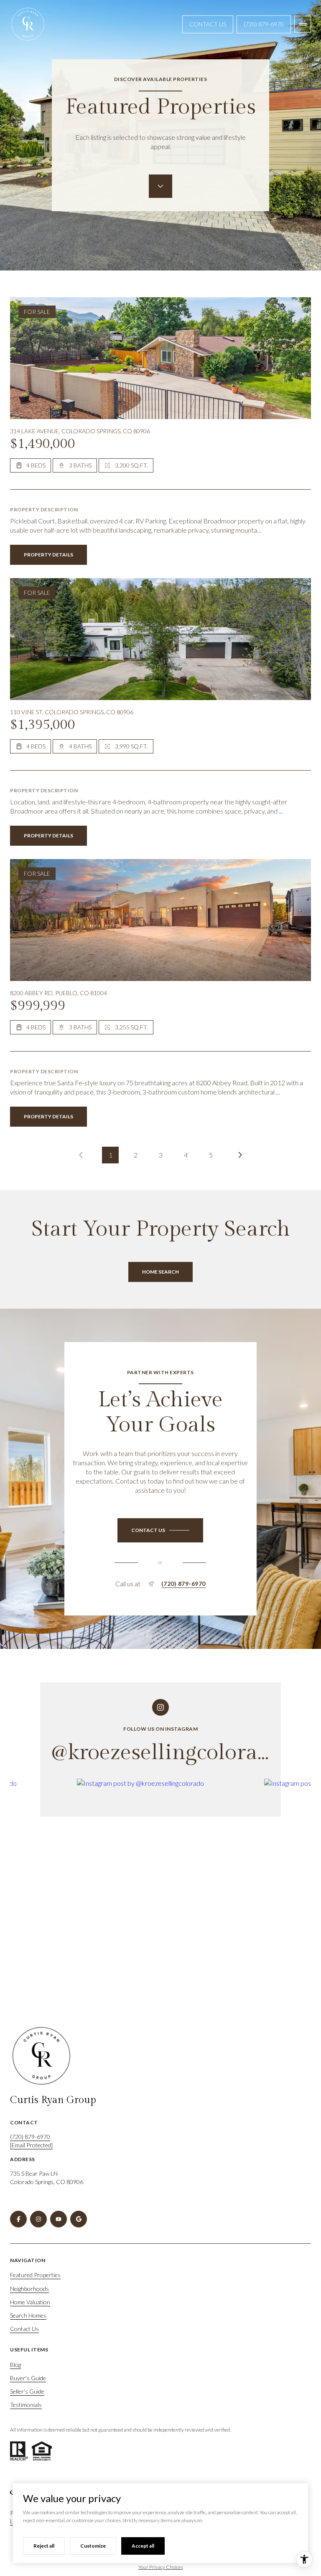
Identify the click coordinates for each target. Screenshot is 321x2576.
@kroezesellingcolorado (166, 1753)
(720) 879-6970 (264, 24)
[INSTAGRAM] (38, 2219)
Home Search (160, 1272)
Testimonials (26, 2405)
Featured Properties (35, 2275)
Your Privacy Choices (161, 2567)
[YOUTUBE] (59, 2219)
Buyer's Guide (28, 2378)
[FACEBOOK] (18, 2219)
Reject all (44, 2546)
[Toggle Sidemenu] (303, 24)
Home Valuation (30, 2302)
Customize (93, 2546)
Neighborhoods (29, 2289)
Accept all (143, 2546)
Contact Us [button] (208, 24)
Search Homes (28, 2315)
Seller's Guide (27, 2391)
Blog (15, 2365)
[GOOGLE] (79, 2219)
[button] (160, 1530)
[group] (167, 1891)
